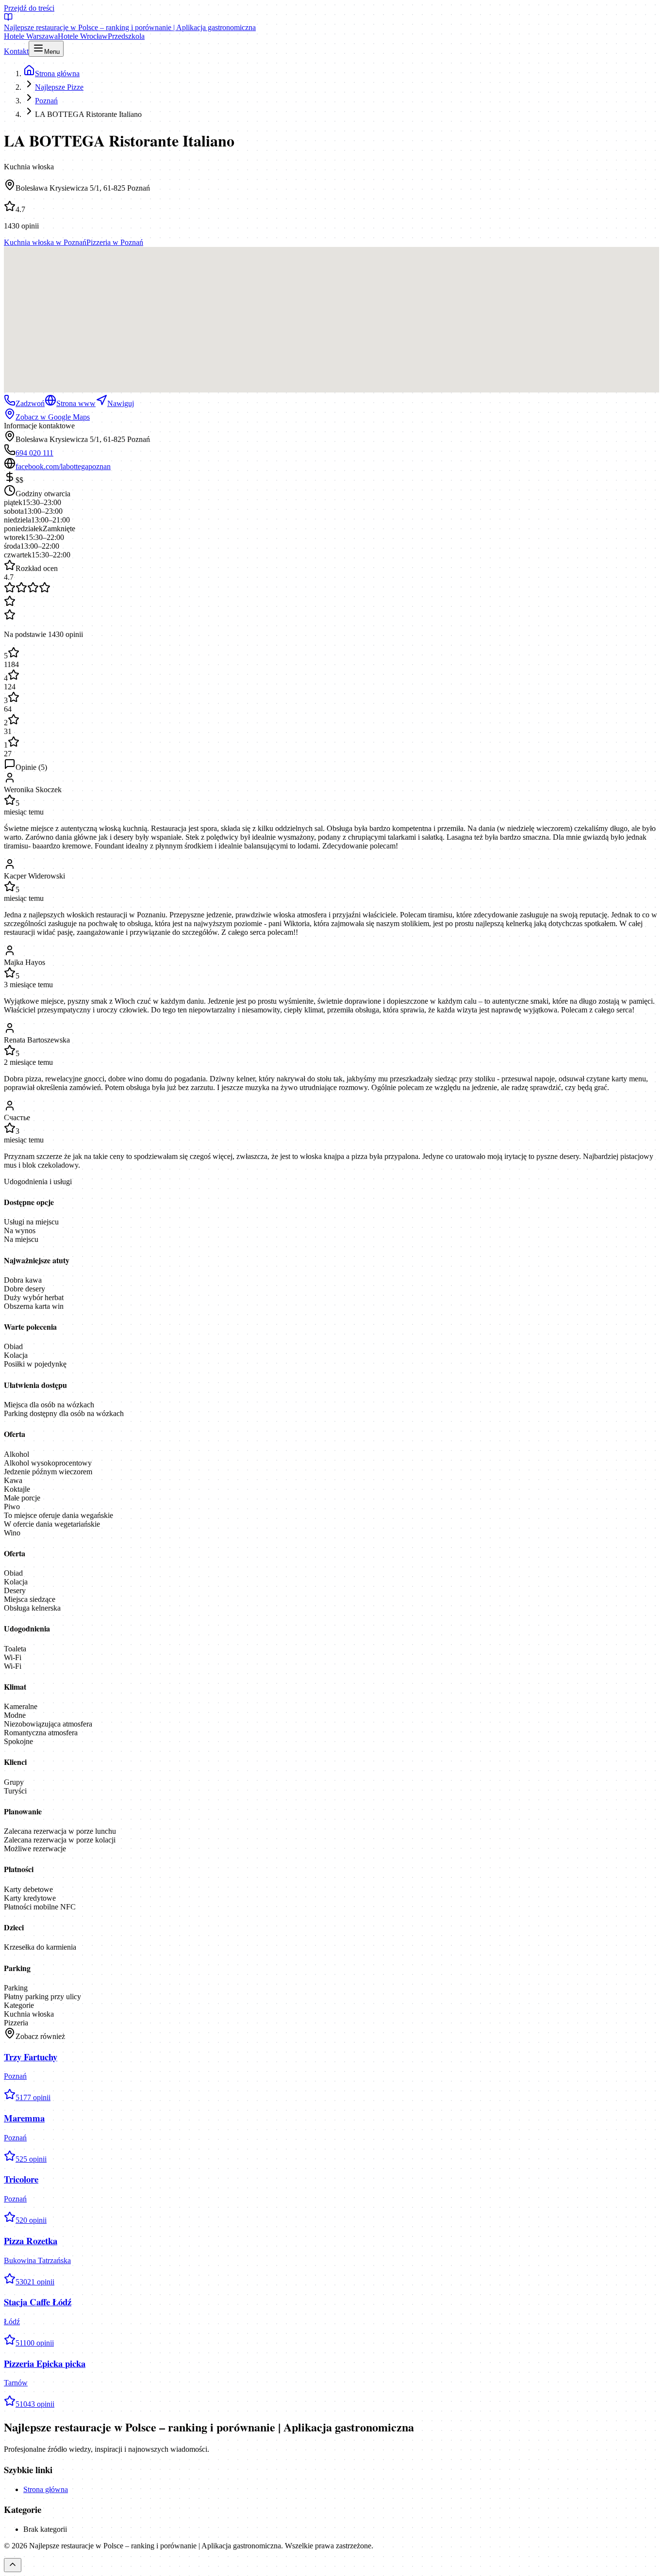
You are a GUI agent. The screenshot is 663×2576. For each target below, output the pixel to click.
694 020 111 (34, 453)
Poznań (46, 101)
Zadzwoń (30, 403)
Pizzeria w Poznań (115, 242)
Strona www (76, 403)
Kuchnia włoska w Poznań (45, 242)
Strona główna (46, 2489)
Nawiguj (121, 403)
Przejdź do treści (29, 8)
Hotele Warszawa (31, 36)
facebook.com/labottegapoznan (63, 466)
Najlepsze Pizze (59, 87)
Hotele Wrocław (83, 36)
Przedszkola (126, 36)
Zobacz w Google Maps (53, 417)
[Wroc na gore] (13, 2565)
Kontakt (16, 51)
